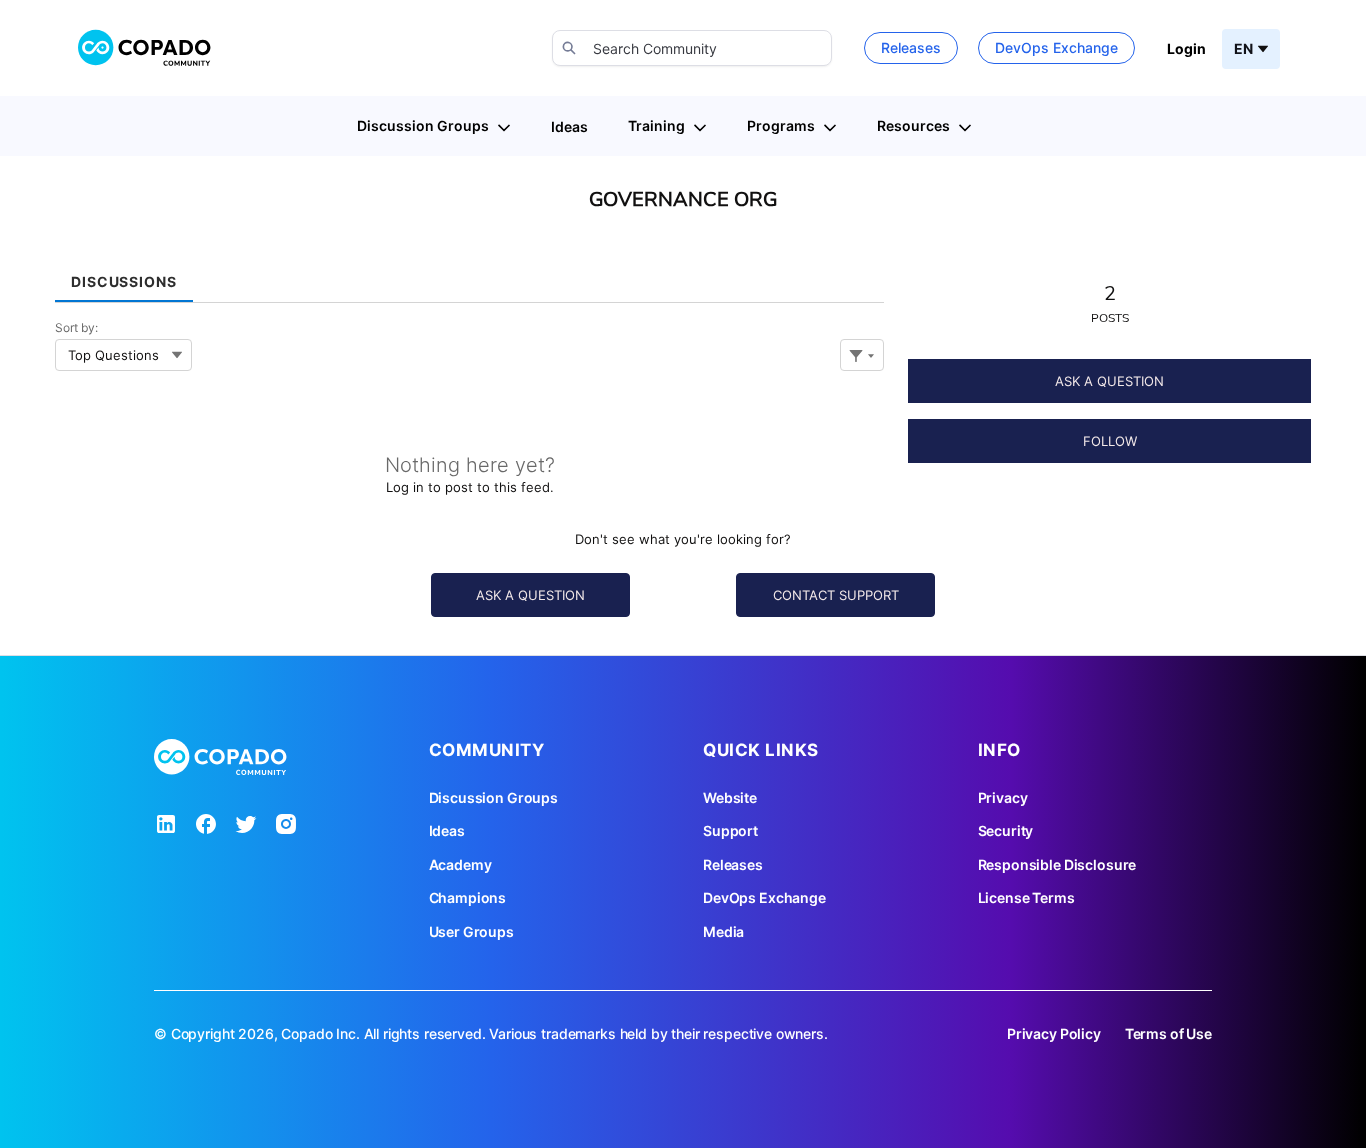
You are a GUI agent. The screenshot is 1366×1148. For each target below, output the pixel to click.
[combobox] (692, 48)
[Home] (145, 48)
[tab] (124, 274)
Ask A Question (1109, 381)
